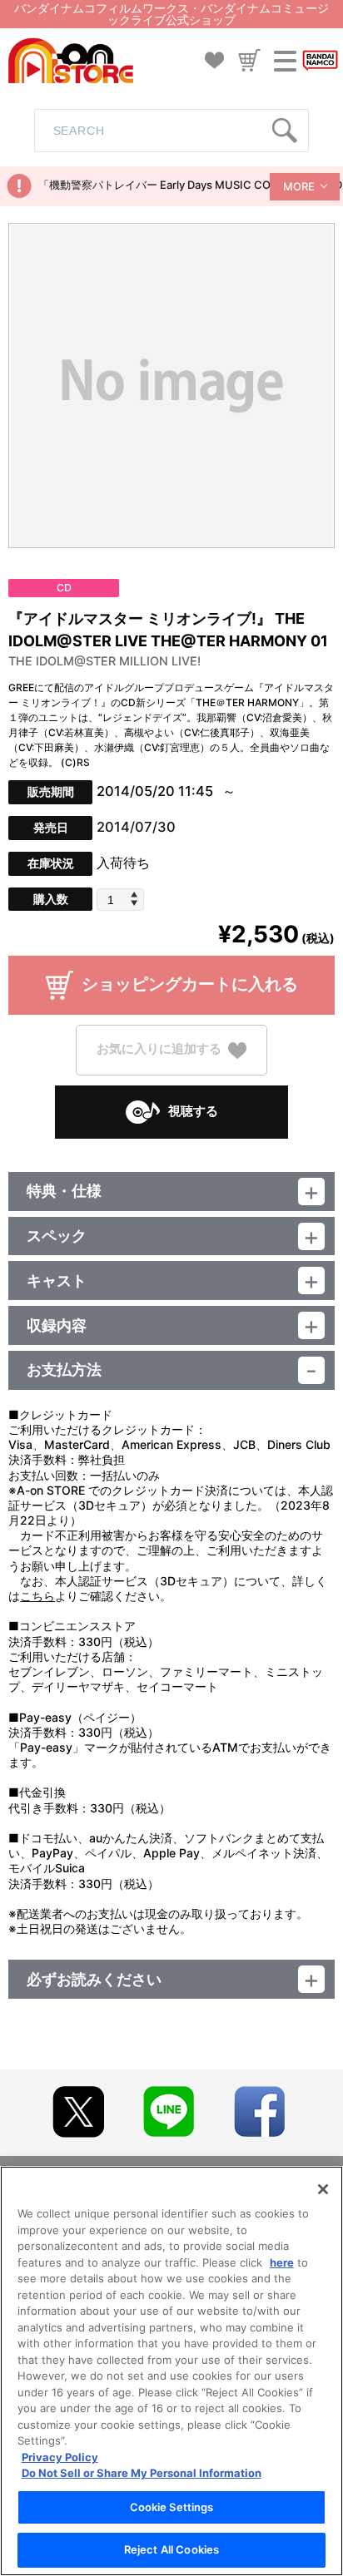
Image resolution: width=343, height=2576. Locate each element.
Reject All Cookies (171, 2549)
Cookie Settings (172, 2507)
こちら (37, 1596)
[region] (171, 2371)
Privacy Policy (60, 2457)
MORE (299, 186)
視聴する (193, 1111)
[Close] (323, 2189)
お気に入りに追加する (159, 1049)
